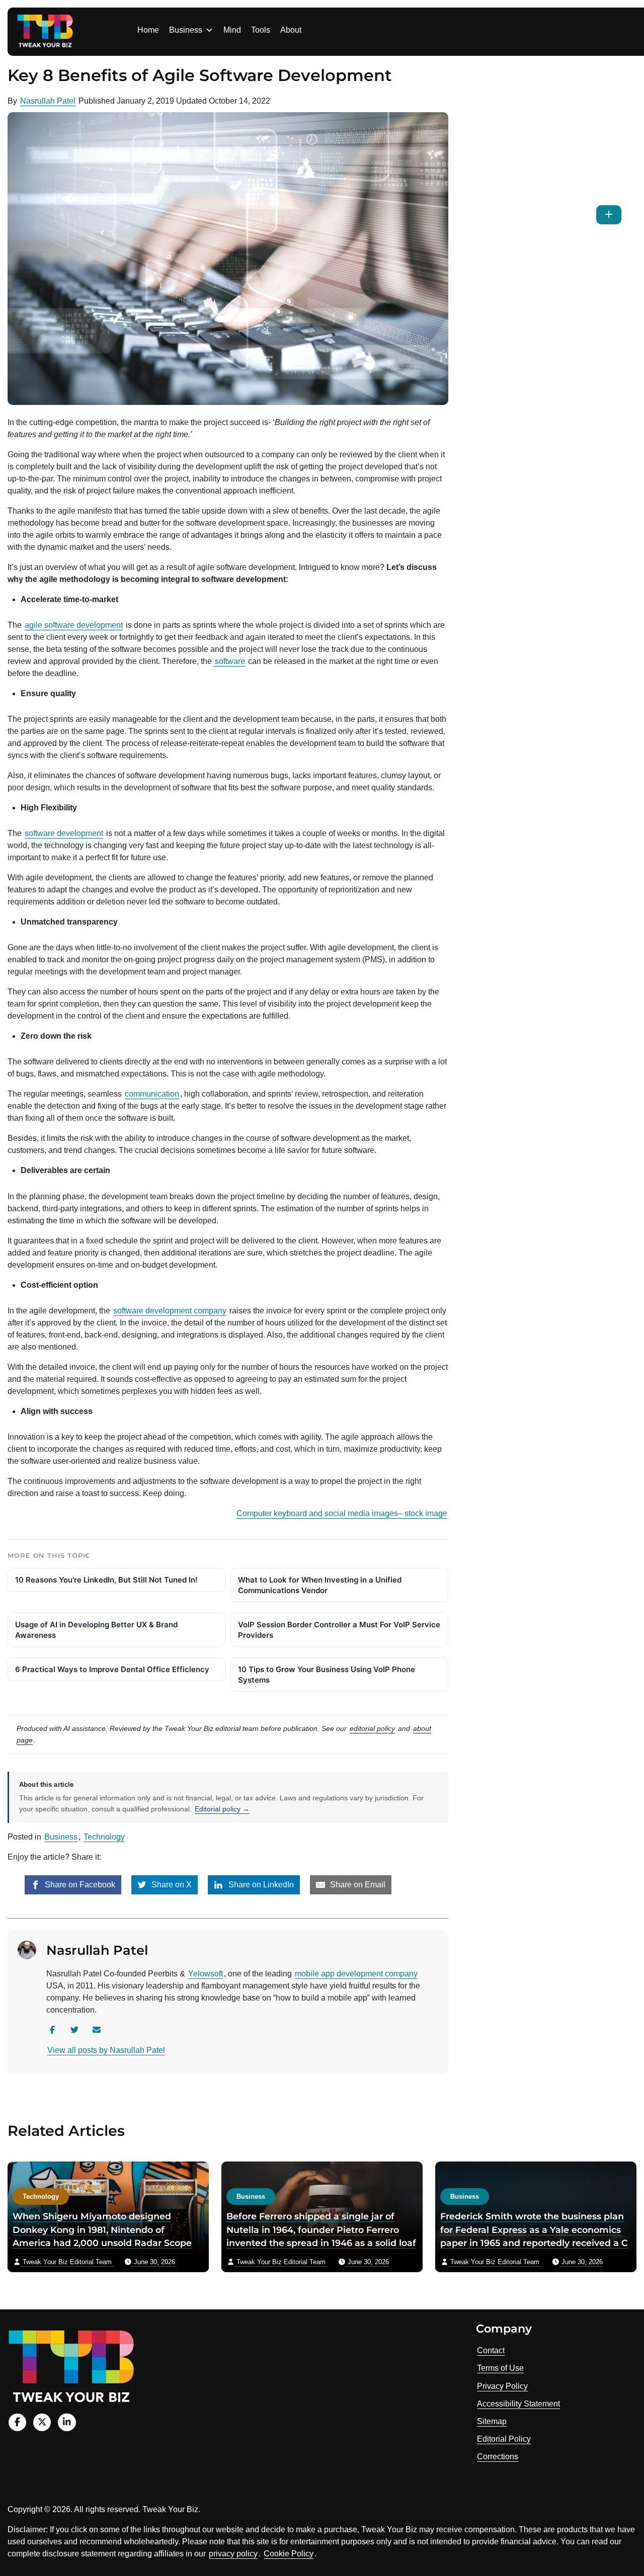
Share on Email (357, 1885)
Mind (232, 30)
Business (186, 30)
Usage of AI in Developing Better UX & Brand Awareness (96, 1630)
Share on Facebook (79, 1885)
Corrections (498, 2457)
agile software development (74, 625)
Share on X (171, 1885)
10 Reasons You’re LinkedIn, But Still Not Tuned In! (106, 1580)
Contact (491, 2350)
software (229, 661)
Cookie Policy (289, 2554)
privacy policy (233, 2554)
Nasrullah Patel (48, 101)
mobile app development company (356, 1974)
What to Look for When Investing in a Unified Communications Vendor (320, 1585)
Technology (104, 1837)
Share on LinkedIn (260, 1885)
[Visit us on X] (42, 2422)
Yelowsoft (206, 1974)
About (291, 30)
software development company (170, 1311)
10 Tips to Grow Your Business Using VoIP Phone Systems (327, 1675)
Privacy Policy (502, 2386)
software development (64, 833)
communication (152, 1094)
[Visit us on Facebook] (17, 2422)
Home (148, 30)
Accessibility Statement (518, 2404)
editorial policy (372, 1728)
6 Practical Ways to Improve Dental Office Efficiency (112, 1669)
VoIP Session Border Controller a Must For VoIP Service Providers (339, 1630)
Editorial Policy (504, 2439)
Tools (261, 30)
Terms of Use (500, 2368)
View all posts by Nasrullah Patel (106, 2050)
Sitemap (492, 2421)
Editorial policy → (222, 1809)
